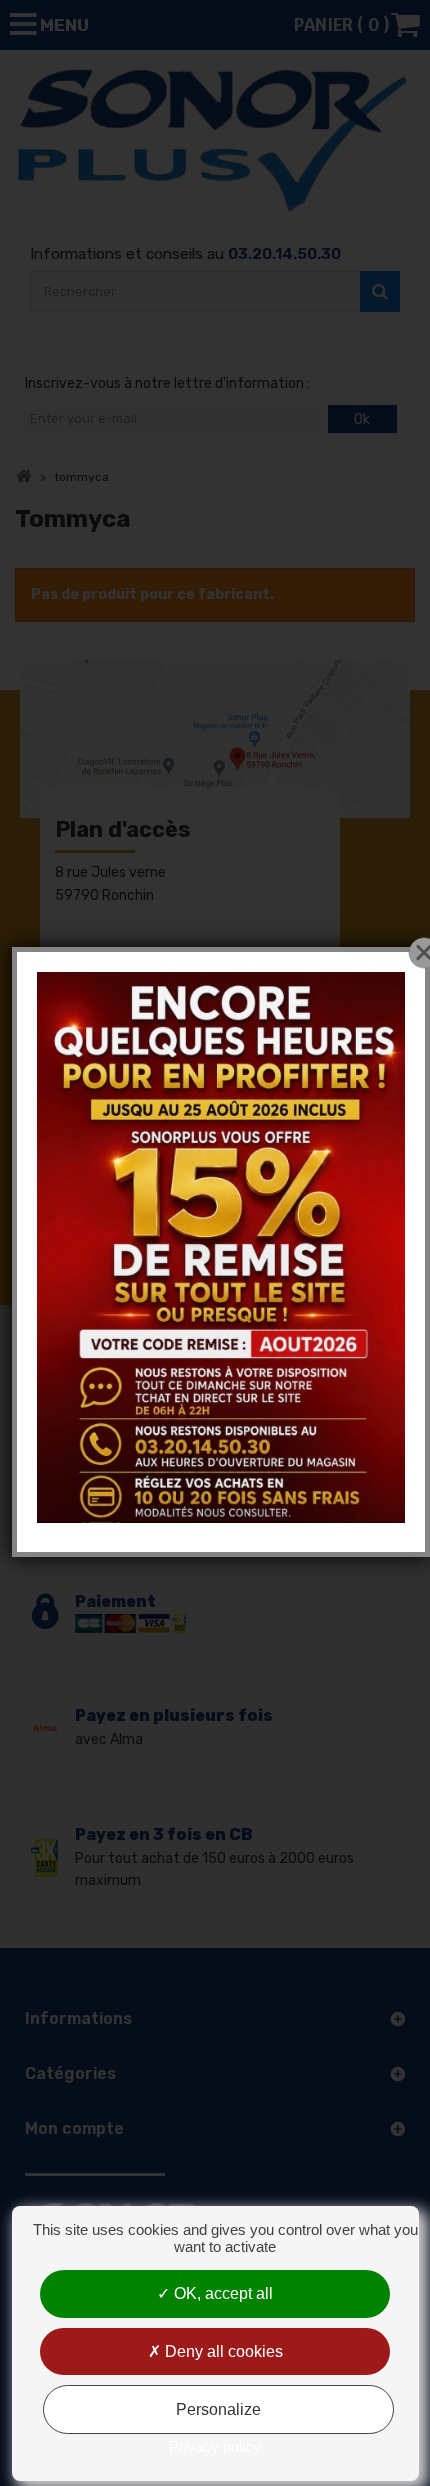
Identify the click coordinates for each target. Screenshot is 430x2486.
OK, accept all (221, 2293)
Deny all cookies (222, 2351)
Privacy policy (215, 2446)
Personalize (218, 2409)
